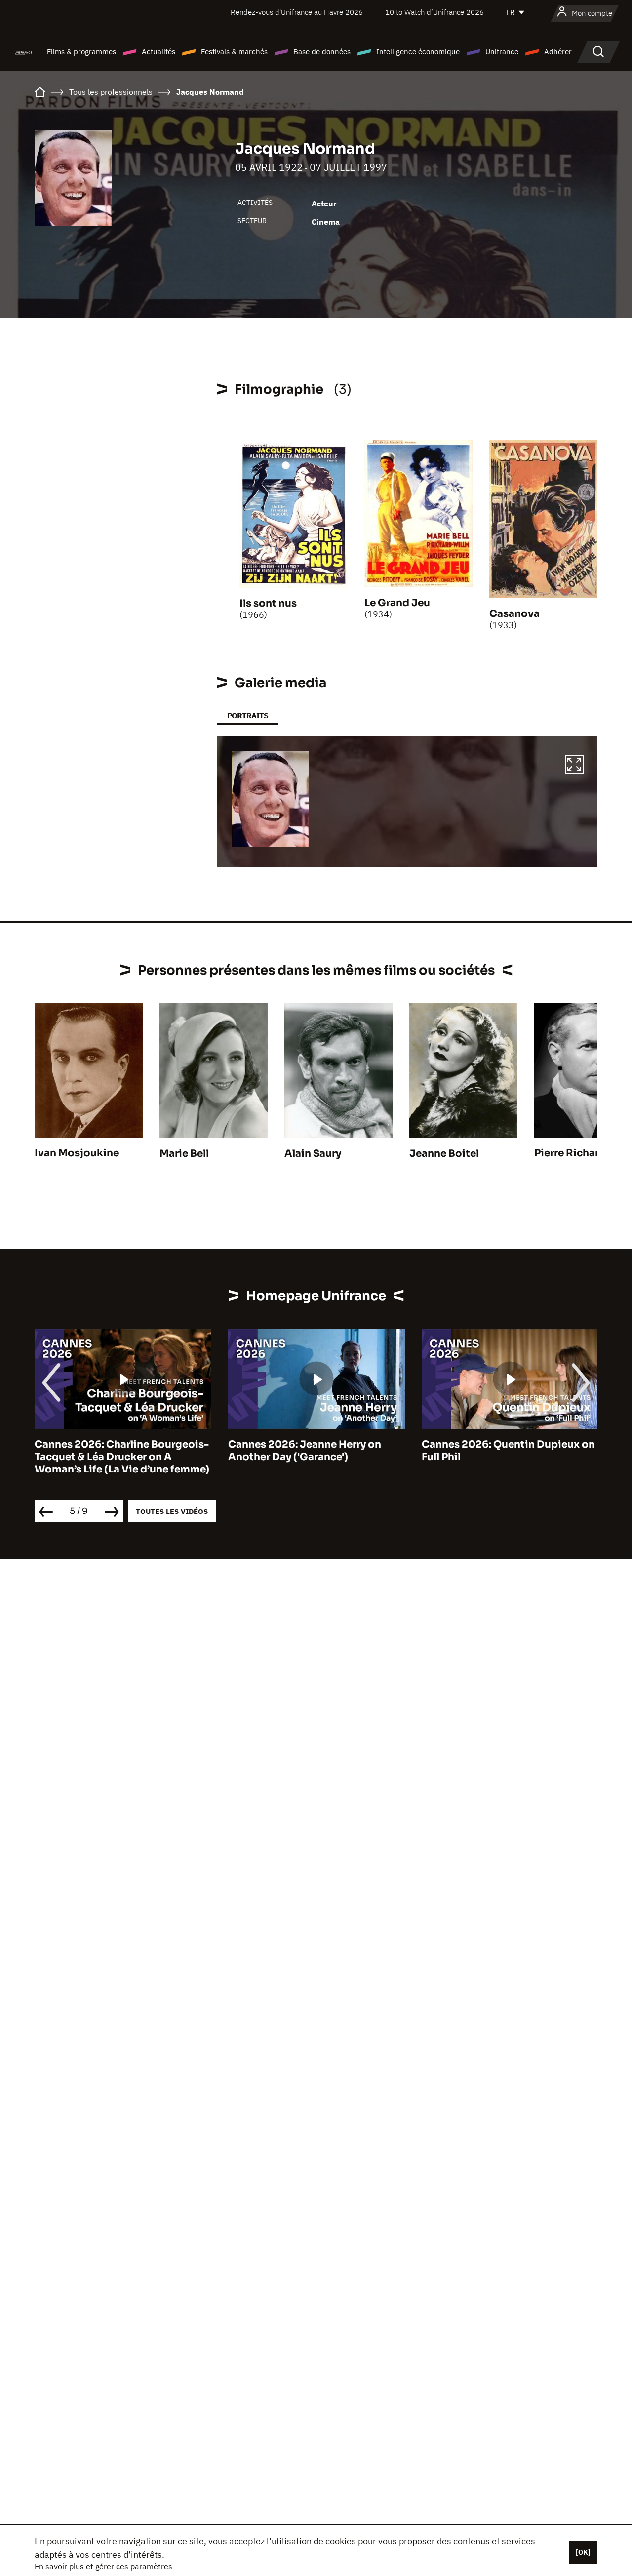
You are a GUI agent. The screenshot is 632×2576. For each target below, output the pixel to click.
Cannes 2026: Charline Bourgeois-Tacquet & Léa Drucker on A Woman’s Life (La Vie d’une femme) (122, 1457)
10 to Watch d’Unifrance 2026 (434, 12)
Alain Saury (313, 1154)
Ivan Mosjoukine (77, 1153)
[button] (574, 766)
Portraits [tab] (248, 716)
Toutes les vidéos (172, 1511)
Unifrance (502, 52)
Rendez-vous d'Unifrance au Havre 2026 (297, 12)
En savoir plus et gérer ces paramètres (103, 2566)
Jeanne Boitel (444, 1154)
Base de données (322, 52)
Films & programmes (81, 52)
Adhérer (558, 52)
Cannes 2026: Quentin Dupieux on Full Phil (508, 1451)
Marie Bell (184, 1154)
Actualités (158, 52)
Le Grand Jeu (397, 603)
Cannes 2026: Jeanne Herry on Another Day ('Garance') (305, 1451)
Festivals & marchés (234, 52)
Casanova (514, 614)
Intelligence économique (418, 52)
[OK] (583, 2552)
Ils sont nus (268, 603)
